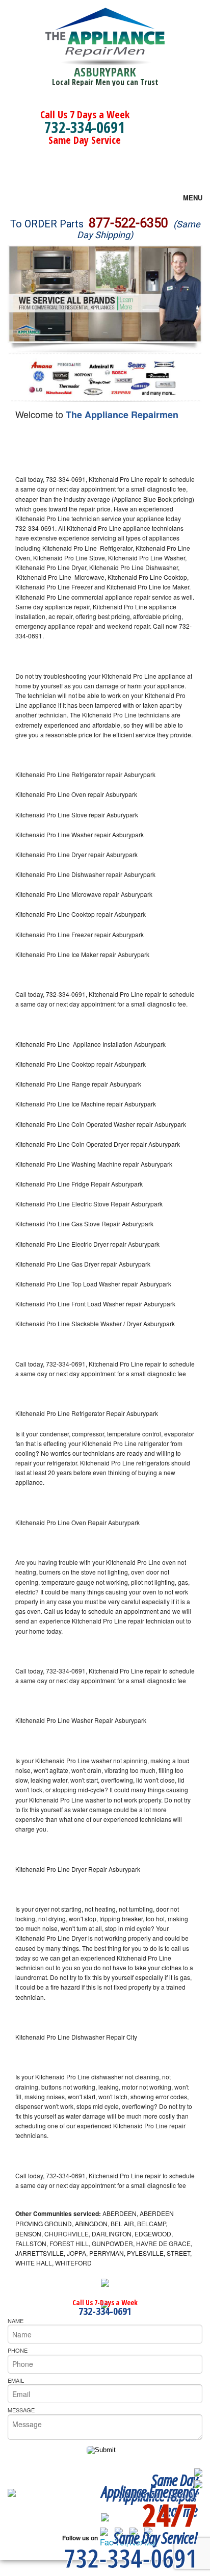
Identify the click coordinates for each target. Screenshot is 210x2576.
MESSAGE (21, 2410)
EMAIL (16, 2380)
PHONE (18, 2350)
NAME (16, 2321)
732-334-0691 (85, 127)
